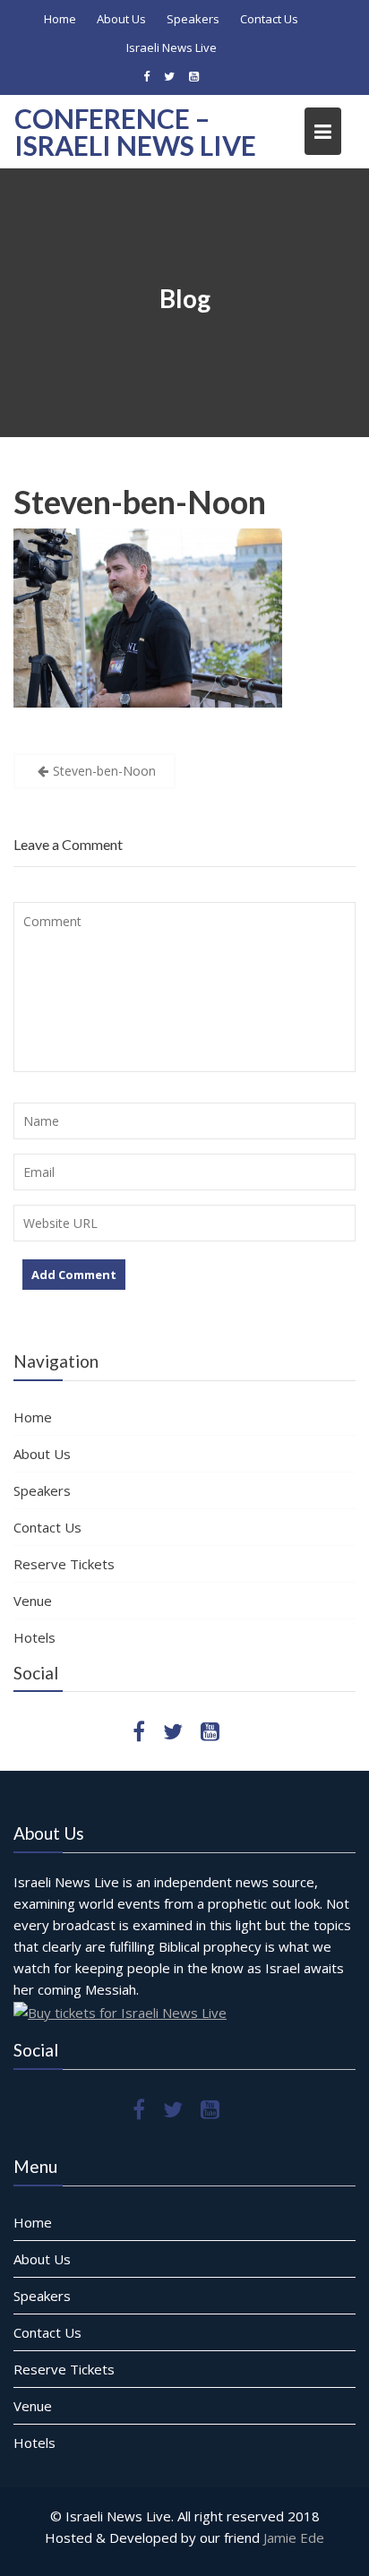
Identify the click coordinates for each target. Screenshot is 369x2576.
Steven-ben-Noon (140, 502)
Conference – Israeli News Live (135, 132)
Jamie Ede (294, 2537)
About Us (121, 19)
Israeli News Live (172, 47)
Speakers (193, 19)
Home (60, 19)
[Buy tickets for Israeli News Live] (120, 2011)
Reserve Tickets (64, 1564)
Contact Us (269, 19)
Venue (33, 1601)
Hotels (34, 1637)
